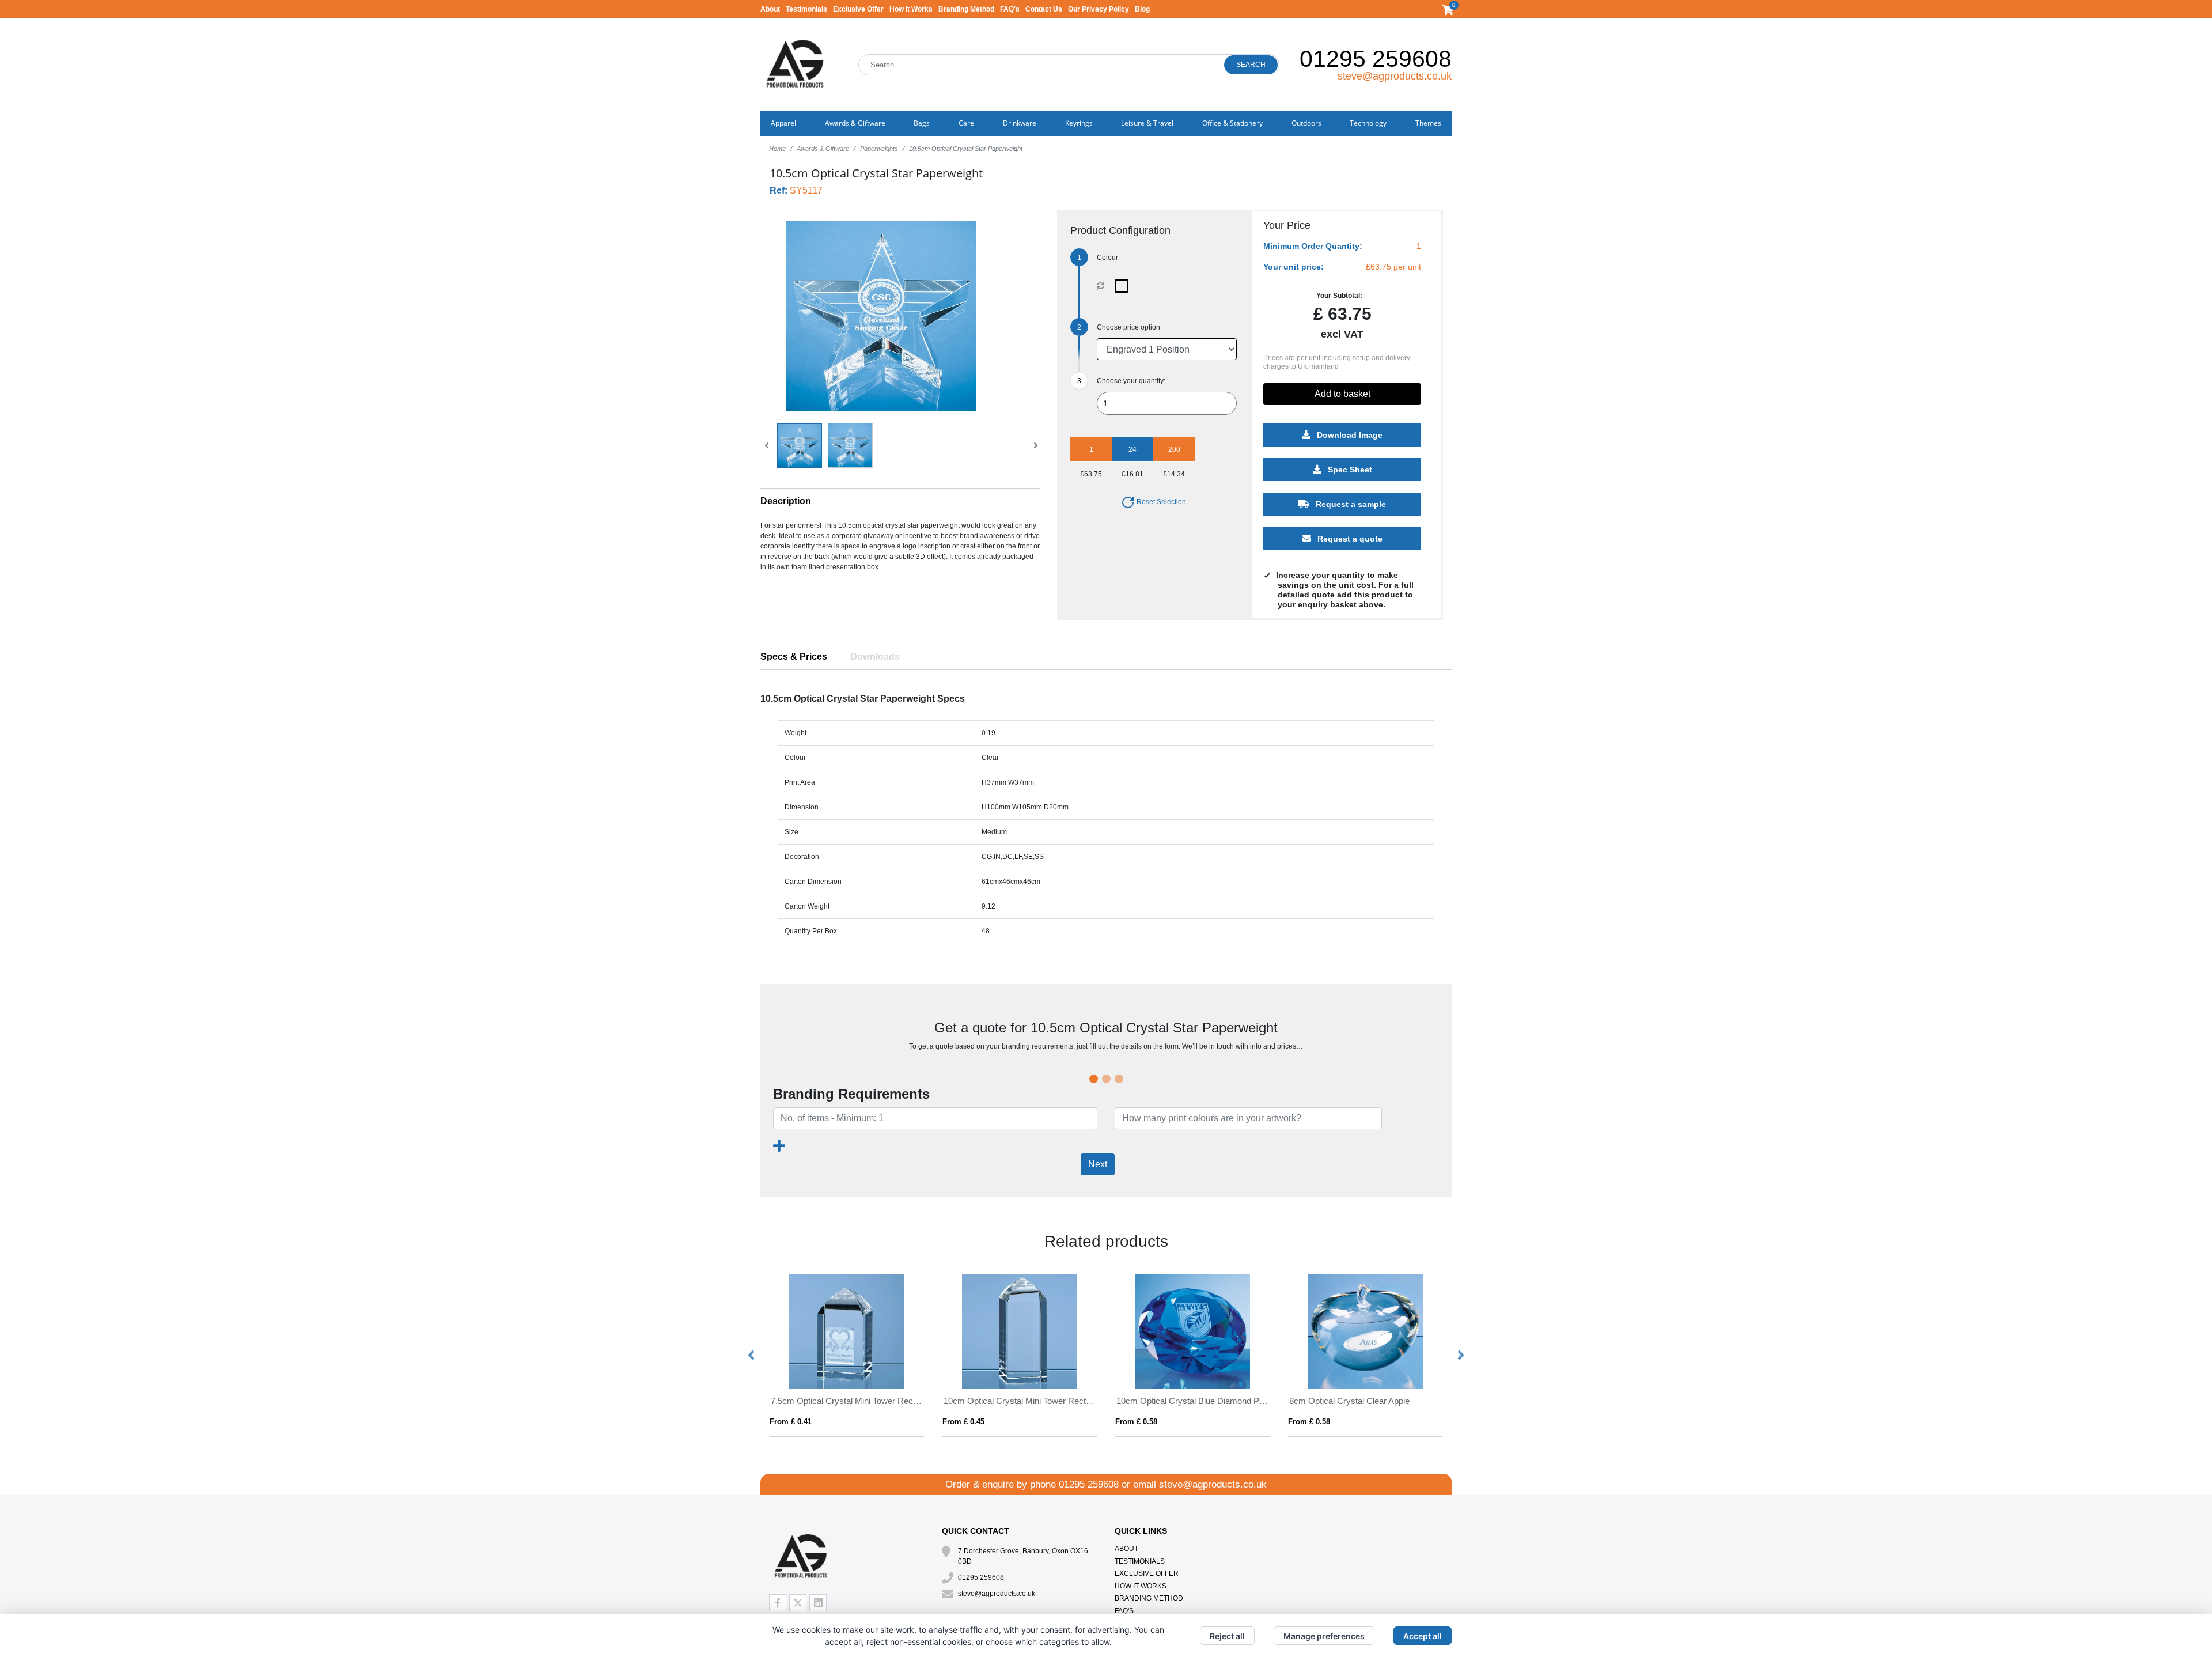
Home (777, 149)
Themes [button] (1428, 123)
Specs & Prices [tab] (794, 657)
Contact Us (1044, 9)
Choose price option (1128, 327)
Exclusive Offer (858, 9)
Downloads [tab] (875, 657)
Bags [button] (922, 123)
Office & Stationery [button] (1232, 123)
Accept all (1423, 1636)
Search (1251, 65)
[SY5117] (1124, 286)
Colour (1107, 258)
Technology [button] (1368, 123)
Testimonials (806, 9)
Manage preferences (1324, 1636)
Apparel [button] (783, 123)
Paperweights (879, 149)
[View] (800, 445)
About (770, 9)
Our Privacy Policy (1099, 9)
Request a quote (1349, 539)
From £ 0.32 (963, 1422)
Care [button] (966, 123)
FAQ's (1010, 9)
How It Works (911, 9)
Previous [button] (752, 1356)
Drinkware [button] (1020, 123)
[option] (847, 1355)
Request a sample (1350, 504)
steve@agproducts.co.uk (1395, 76)
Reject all (1227, 1636)
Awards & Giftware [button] (855, 123)
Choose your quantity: (1131, 381)
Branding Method (966, 9)
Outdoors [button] (1306, 123)
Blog (1142, 9)
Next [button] (1460, 1356)
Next (1098, 1164)
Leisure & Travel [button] (1147, 123)
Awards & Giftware (823, 149)
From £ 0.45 (791, 1422)
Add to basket (1342, 394)
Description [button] (786, 501)
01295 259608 (1376, 59)
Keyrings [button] (1079, 123)
